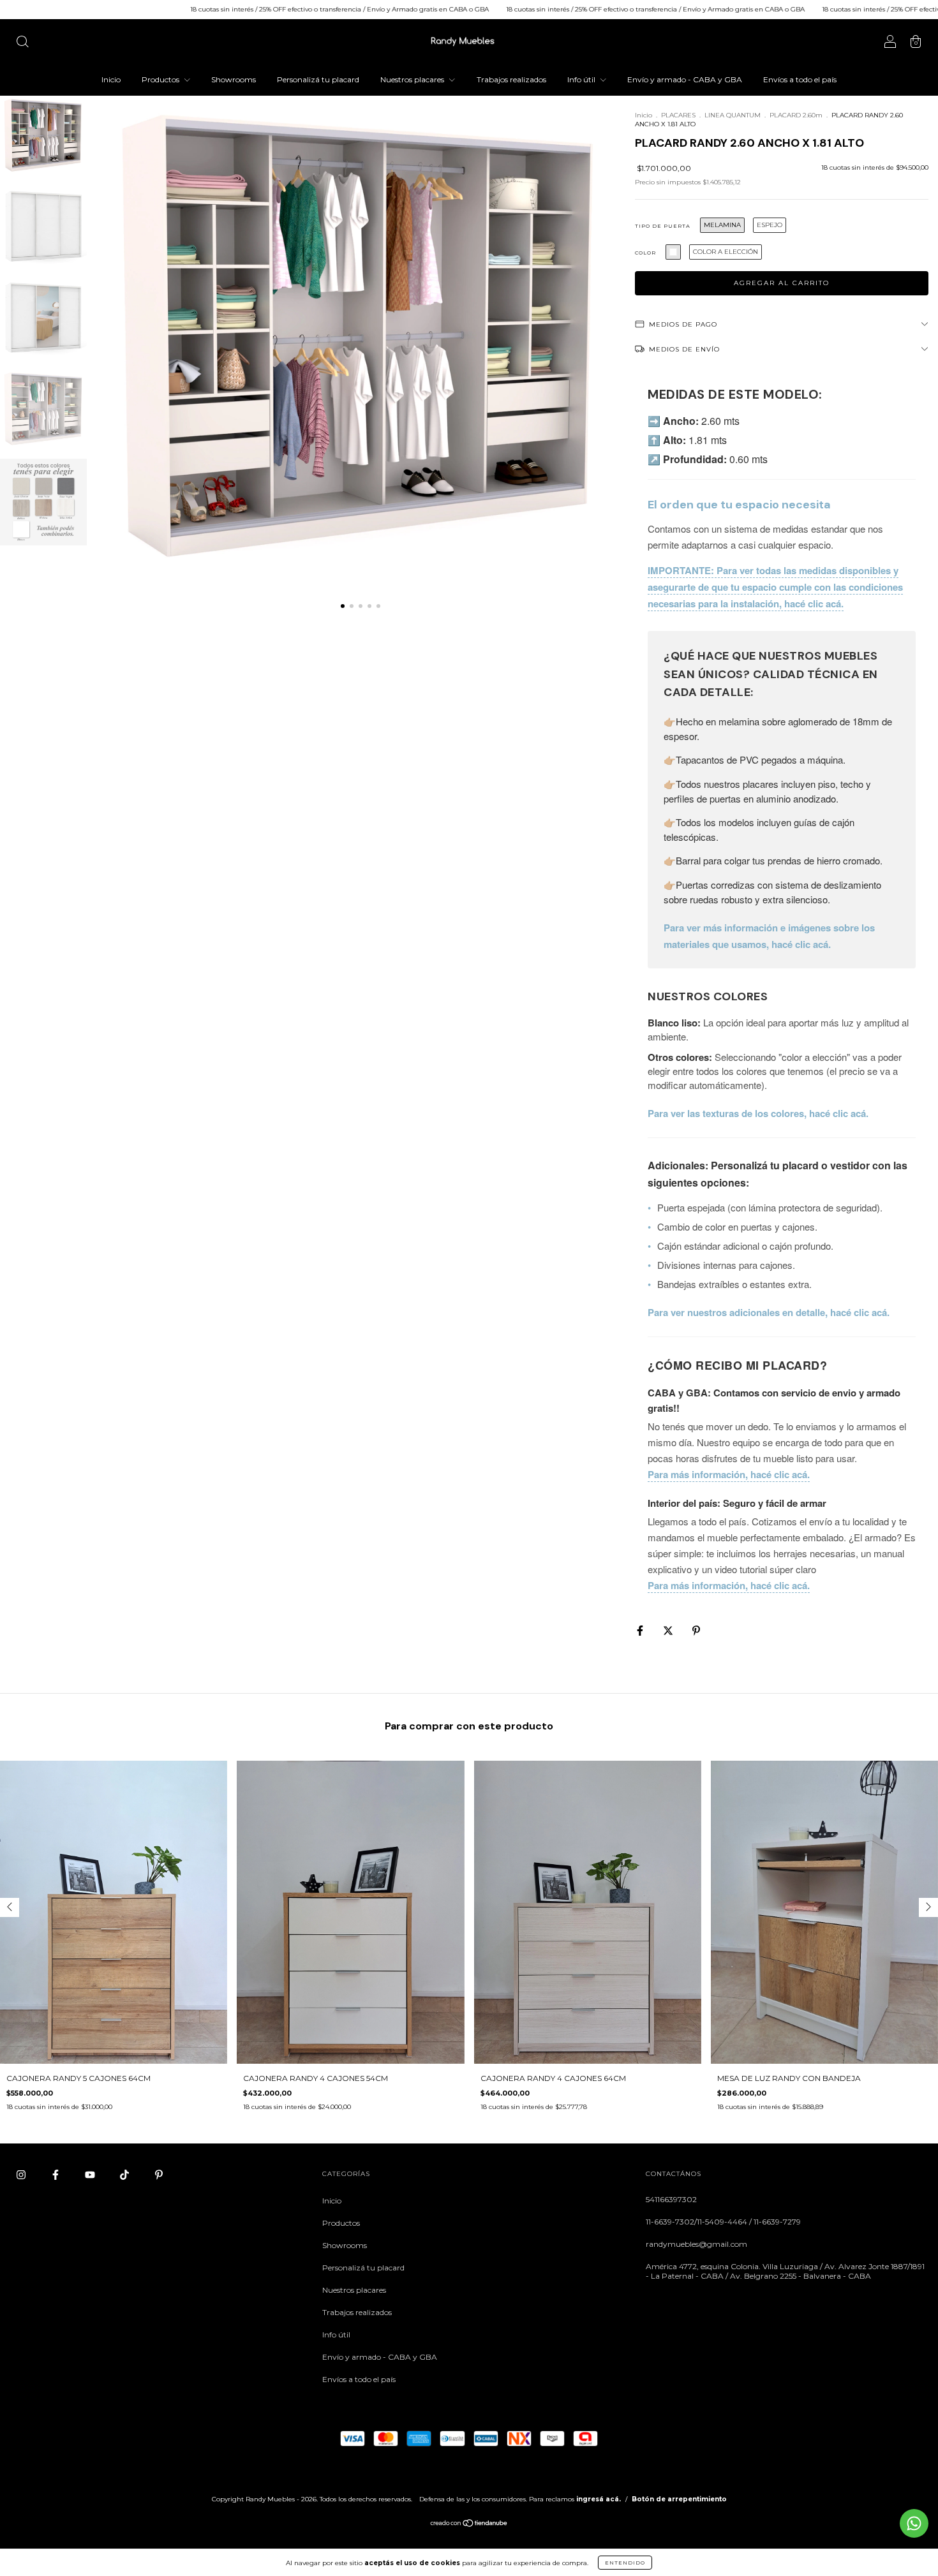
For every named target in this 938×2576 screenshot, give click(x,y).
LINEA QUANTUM (733, 115)
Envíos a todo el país (800, 79)
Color (645, 253)
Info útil (582, 79)
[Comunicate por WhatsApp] (914, 2523)
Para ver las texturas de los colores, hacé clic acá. (758, 1113)
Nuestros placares (413, 79)
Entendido (625, 2563)
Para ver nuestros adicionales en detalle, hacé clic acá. (769, 1312)
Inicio (111, 79)
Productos (161, 79)
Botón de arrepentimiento (679, 2499)
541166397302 (671, 2199)
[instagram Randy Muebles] (22, 2175)
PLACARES (679, 115)
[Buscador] (22, 43)
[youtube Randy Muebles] (91, 2175)
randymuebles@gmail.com (696, 2244)
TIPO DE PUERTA (663, 226)
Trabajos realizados (511, 79)
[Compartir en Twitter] (669, 1631)
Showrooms (234, 79)
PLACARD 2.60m (796, 115)
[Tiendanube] (469, 2525)
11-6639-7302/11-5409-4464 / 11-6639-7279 (723, 2222)
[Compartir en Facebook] (641, 1631)
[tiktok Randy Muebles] (125, 2175)
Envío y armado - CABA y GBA (685, 79)
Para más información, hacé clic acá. (729, 1474)
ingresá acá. (599, 2499)
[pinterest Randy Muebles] (159, 2175)
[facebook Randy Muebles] (56, 2175)
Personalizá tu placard (318, 79)
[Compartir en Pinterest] (696, 1631)
